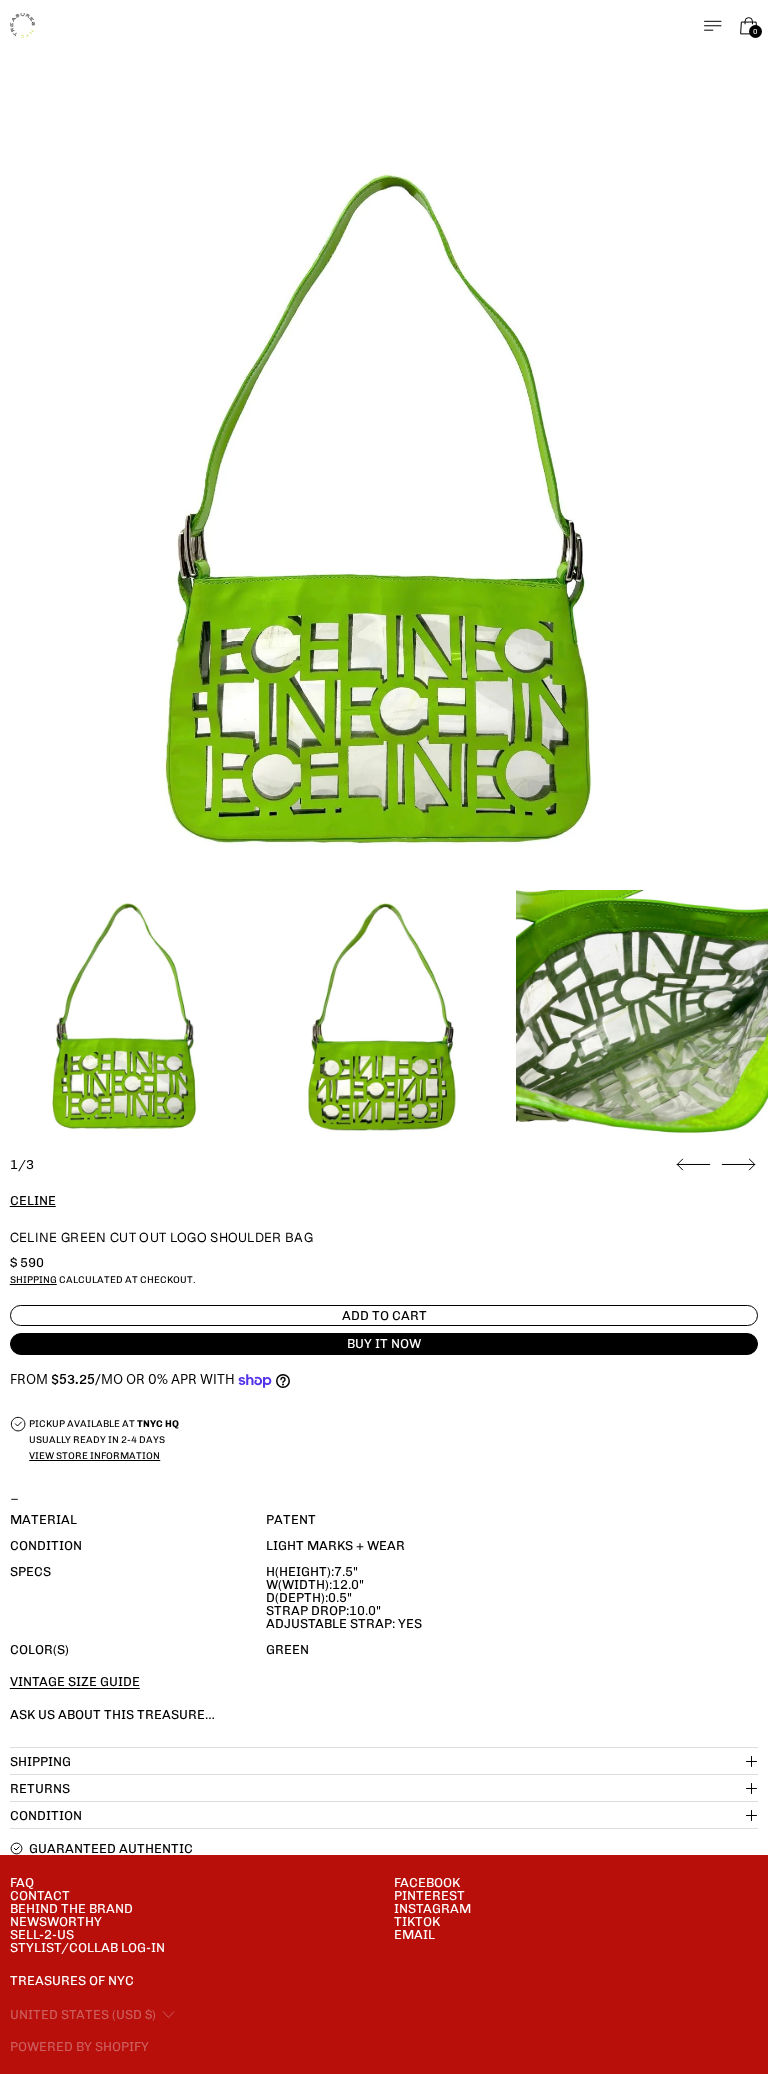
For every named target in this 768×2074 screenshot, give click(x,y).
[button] (384, 509)
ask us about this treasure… (112, 1714)
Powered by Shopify (79, 2046)
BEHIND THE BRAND (71, 1908)
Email (414, 1934)
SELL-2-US (42, 1934)
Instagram (432, 1908)
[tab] (126, 1016)
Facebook (427, 1882)
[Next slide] (738, 1165)
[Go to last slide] (693, 1165)
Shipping (33, 1279)
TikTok (417, 1921)
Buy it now (384, 1343)
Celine (33, 1200)
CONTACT (40, 1895)
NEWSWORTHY (56, 1921)
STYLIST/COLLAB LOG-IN (87, 1947)
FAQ (22, 1882)
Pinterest (429, 1895)
